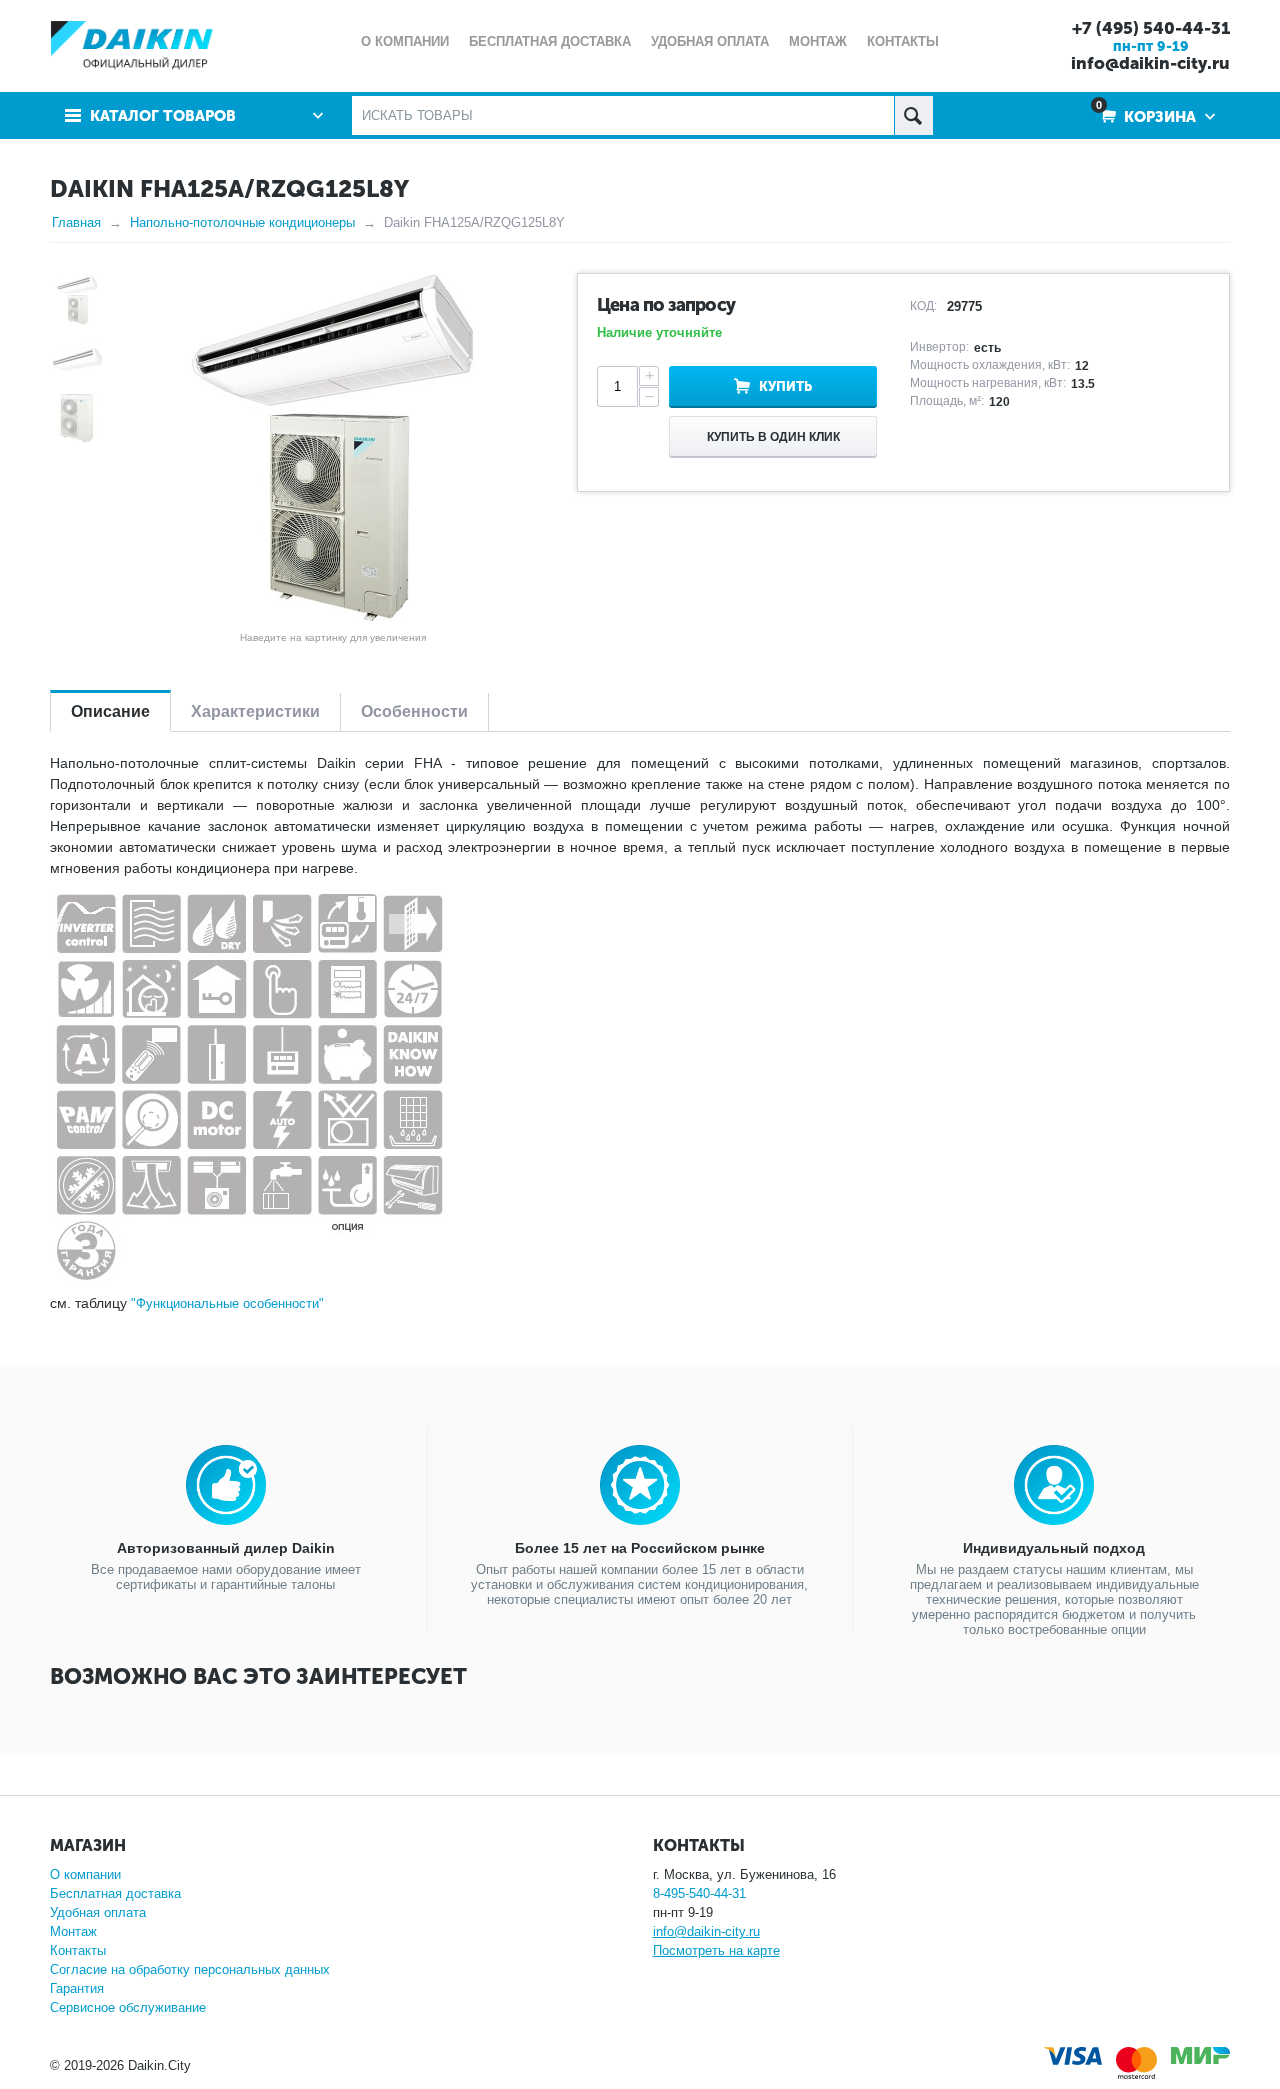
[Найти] (913, 115)
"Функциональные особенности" (227, 1303)
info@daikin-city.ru (1150, 63)
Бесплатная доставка (115, 1893)
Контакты (78, 1950)
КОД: (923, 306)
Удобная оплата (98, 1912)
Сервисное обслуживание (128, 2007)
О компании (85, 1874)
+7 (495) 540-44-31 (1151, 28)
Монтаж (73, 1931)
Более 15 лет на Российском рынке (640, 1548)
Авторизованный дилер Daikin (226, 1548)
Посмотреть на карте (716, 1950)
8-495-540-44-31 (699, 1893)
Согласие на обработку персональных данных (190, 1969)
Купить (785, 386)
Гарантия (77, 1988)
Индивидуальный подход (1054, 1548)
